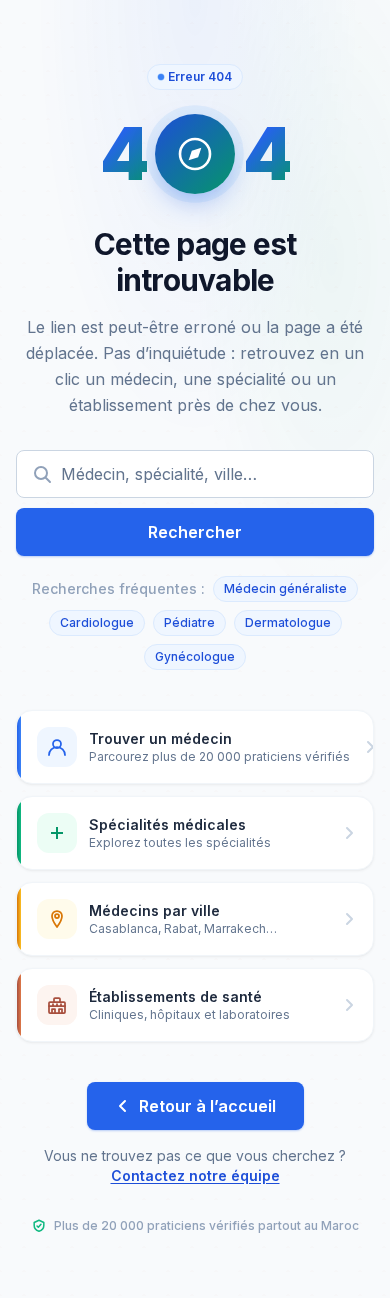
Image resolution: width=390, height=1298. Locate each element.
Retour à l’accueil (207, 1106)
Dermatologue (288, 622)
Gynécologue (195, 656)
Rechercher (195, 532)
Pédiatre (189, 622)
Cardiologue (97, 622)
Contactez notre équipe (195, 1175)
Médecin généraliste (285, 588)
